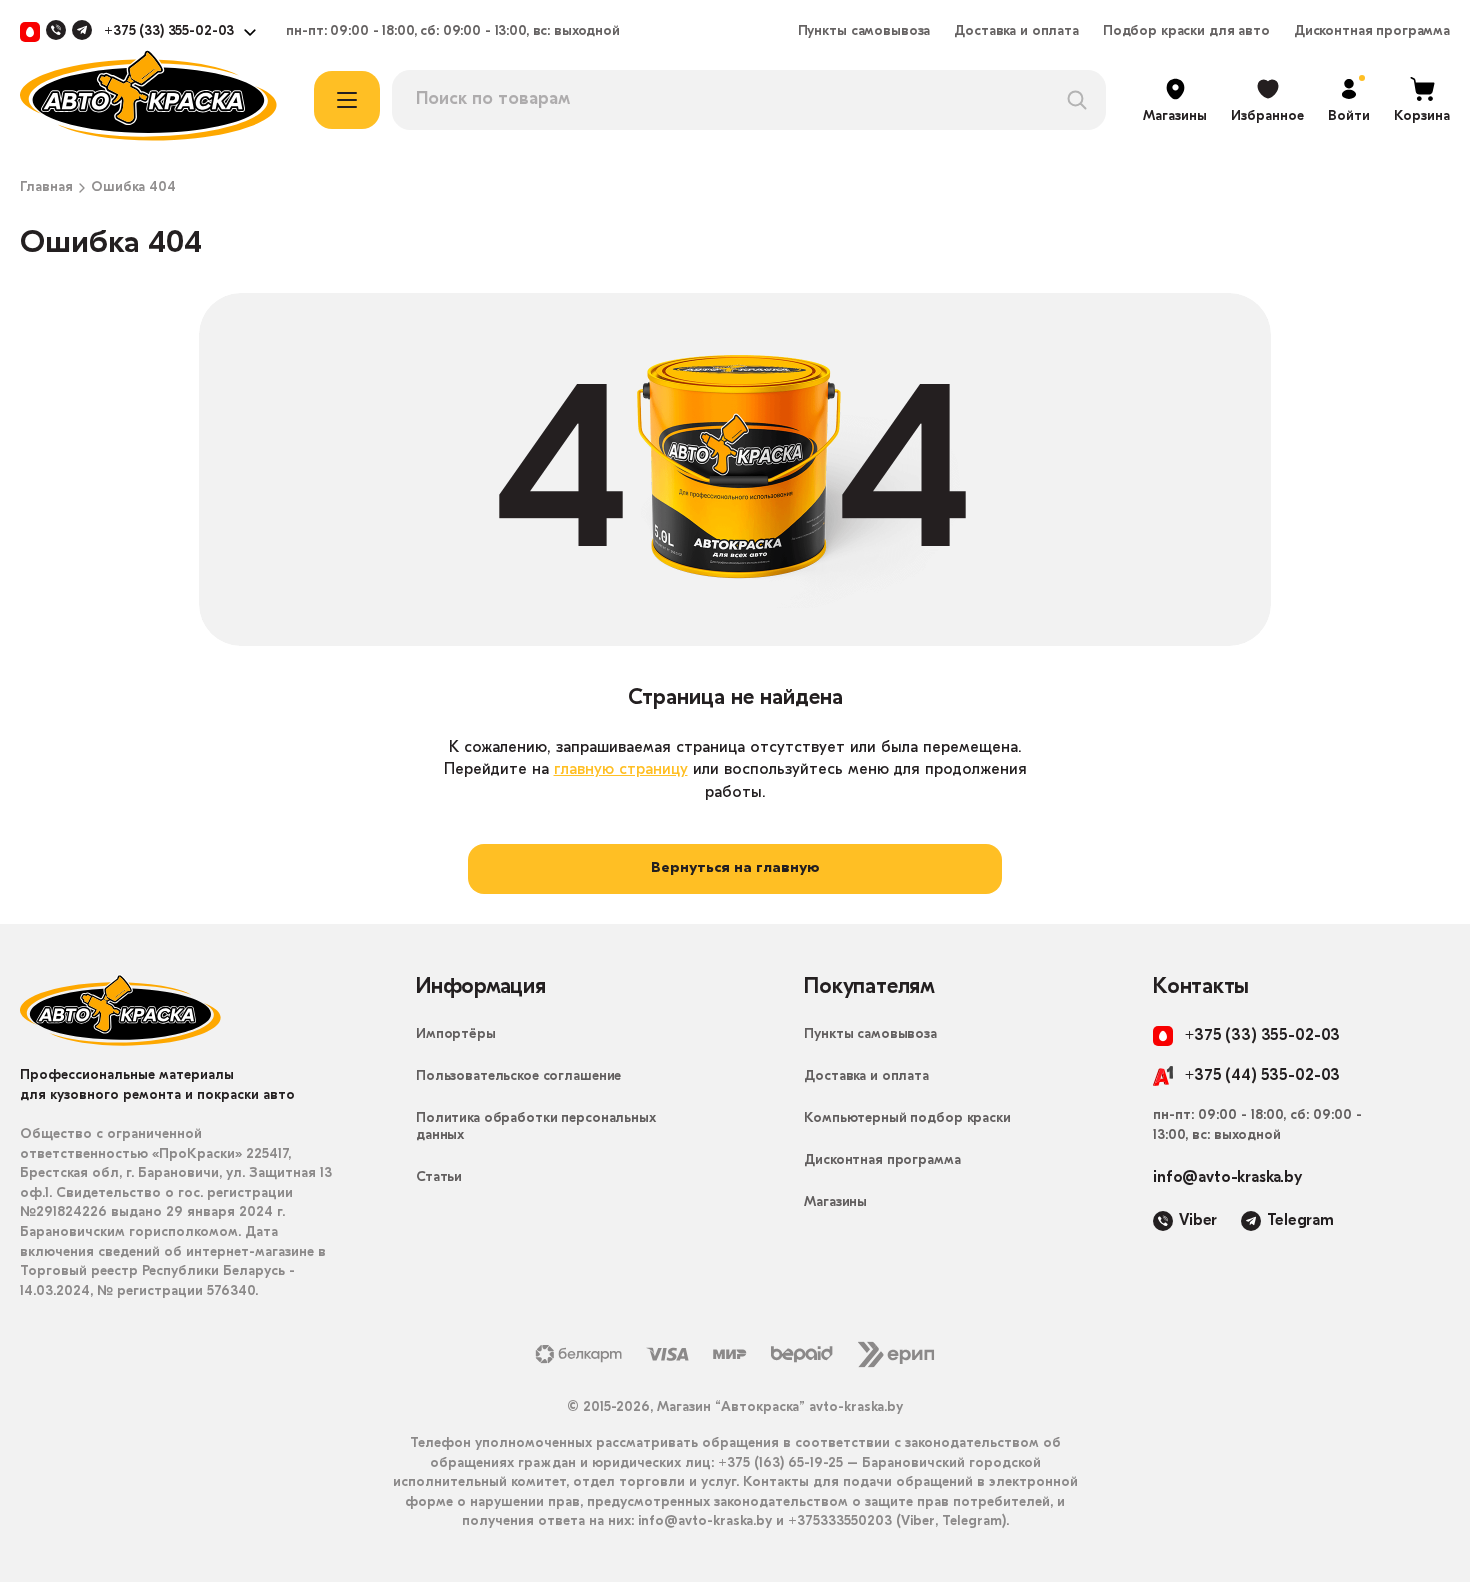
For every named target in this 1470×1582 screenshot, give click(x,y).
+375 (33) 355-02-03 (169, 32)
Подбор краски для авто (1186, 32)
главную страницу (621, 770)
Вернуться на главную (735, 868)
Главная (46, 188)
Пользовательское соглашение (518, 1076)
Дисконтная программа (1372, 32)
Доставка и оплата (1016, 32)
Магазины (835, 1202)
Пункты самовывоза (864, 32)
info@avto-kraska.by (1227, 1178)
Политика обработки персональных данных (536, 1127)
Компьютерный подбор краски (907, 1118)
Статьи (439, 1177)
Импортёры (456, 1034)
